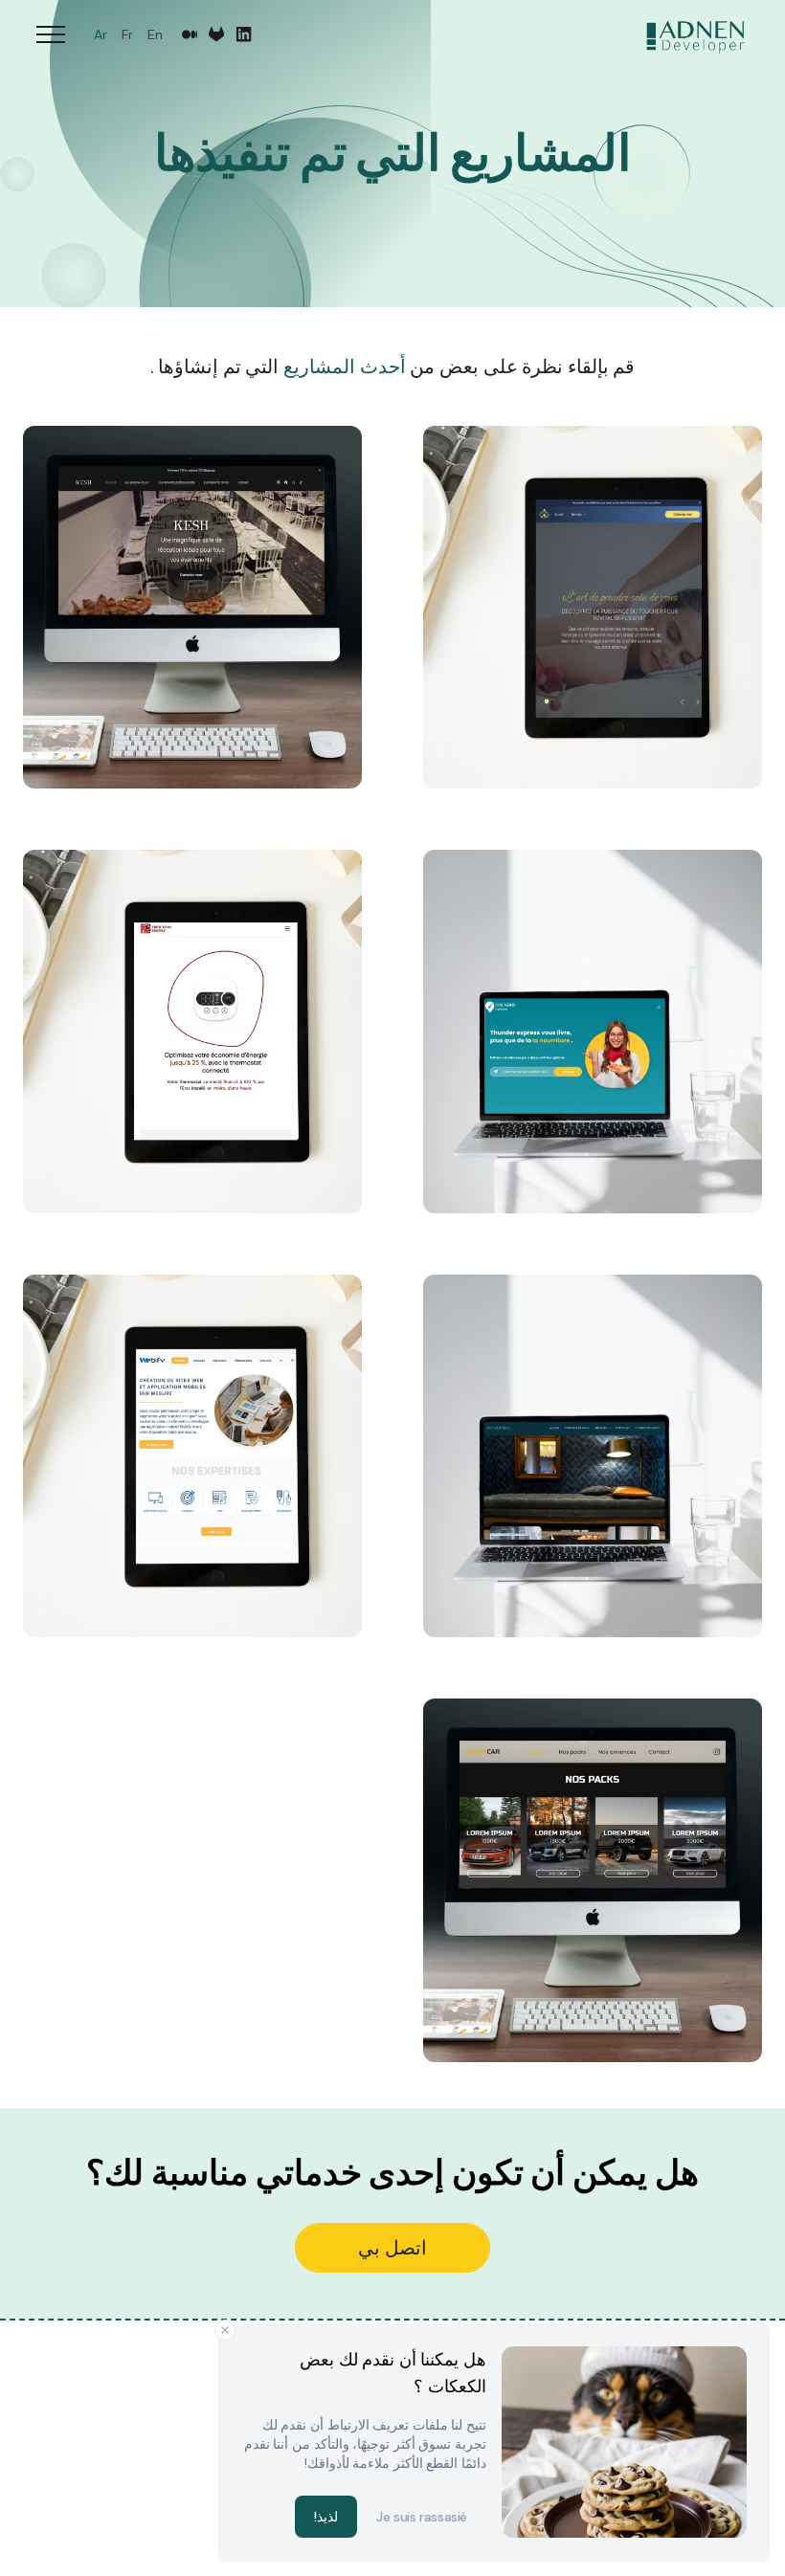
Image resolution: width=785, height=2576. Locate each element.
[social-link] (244, 34)
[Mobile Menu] (51, 34)
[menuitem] (155, 34)
